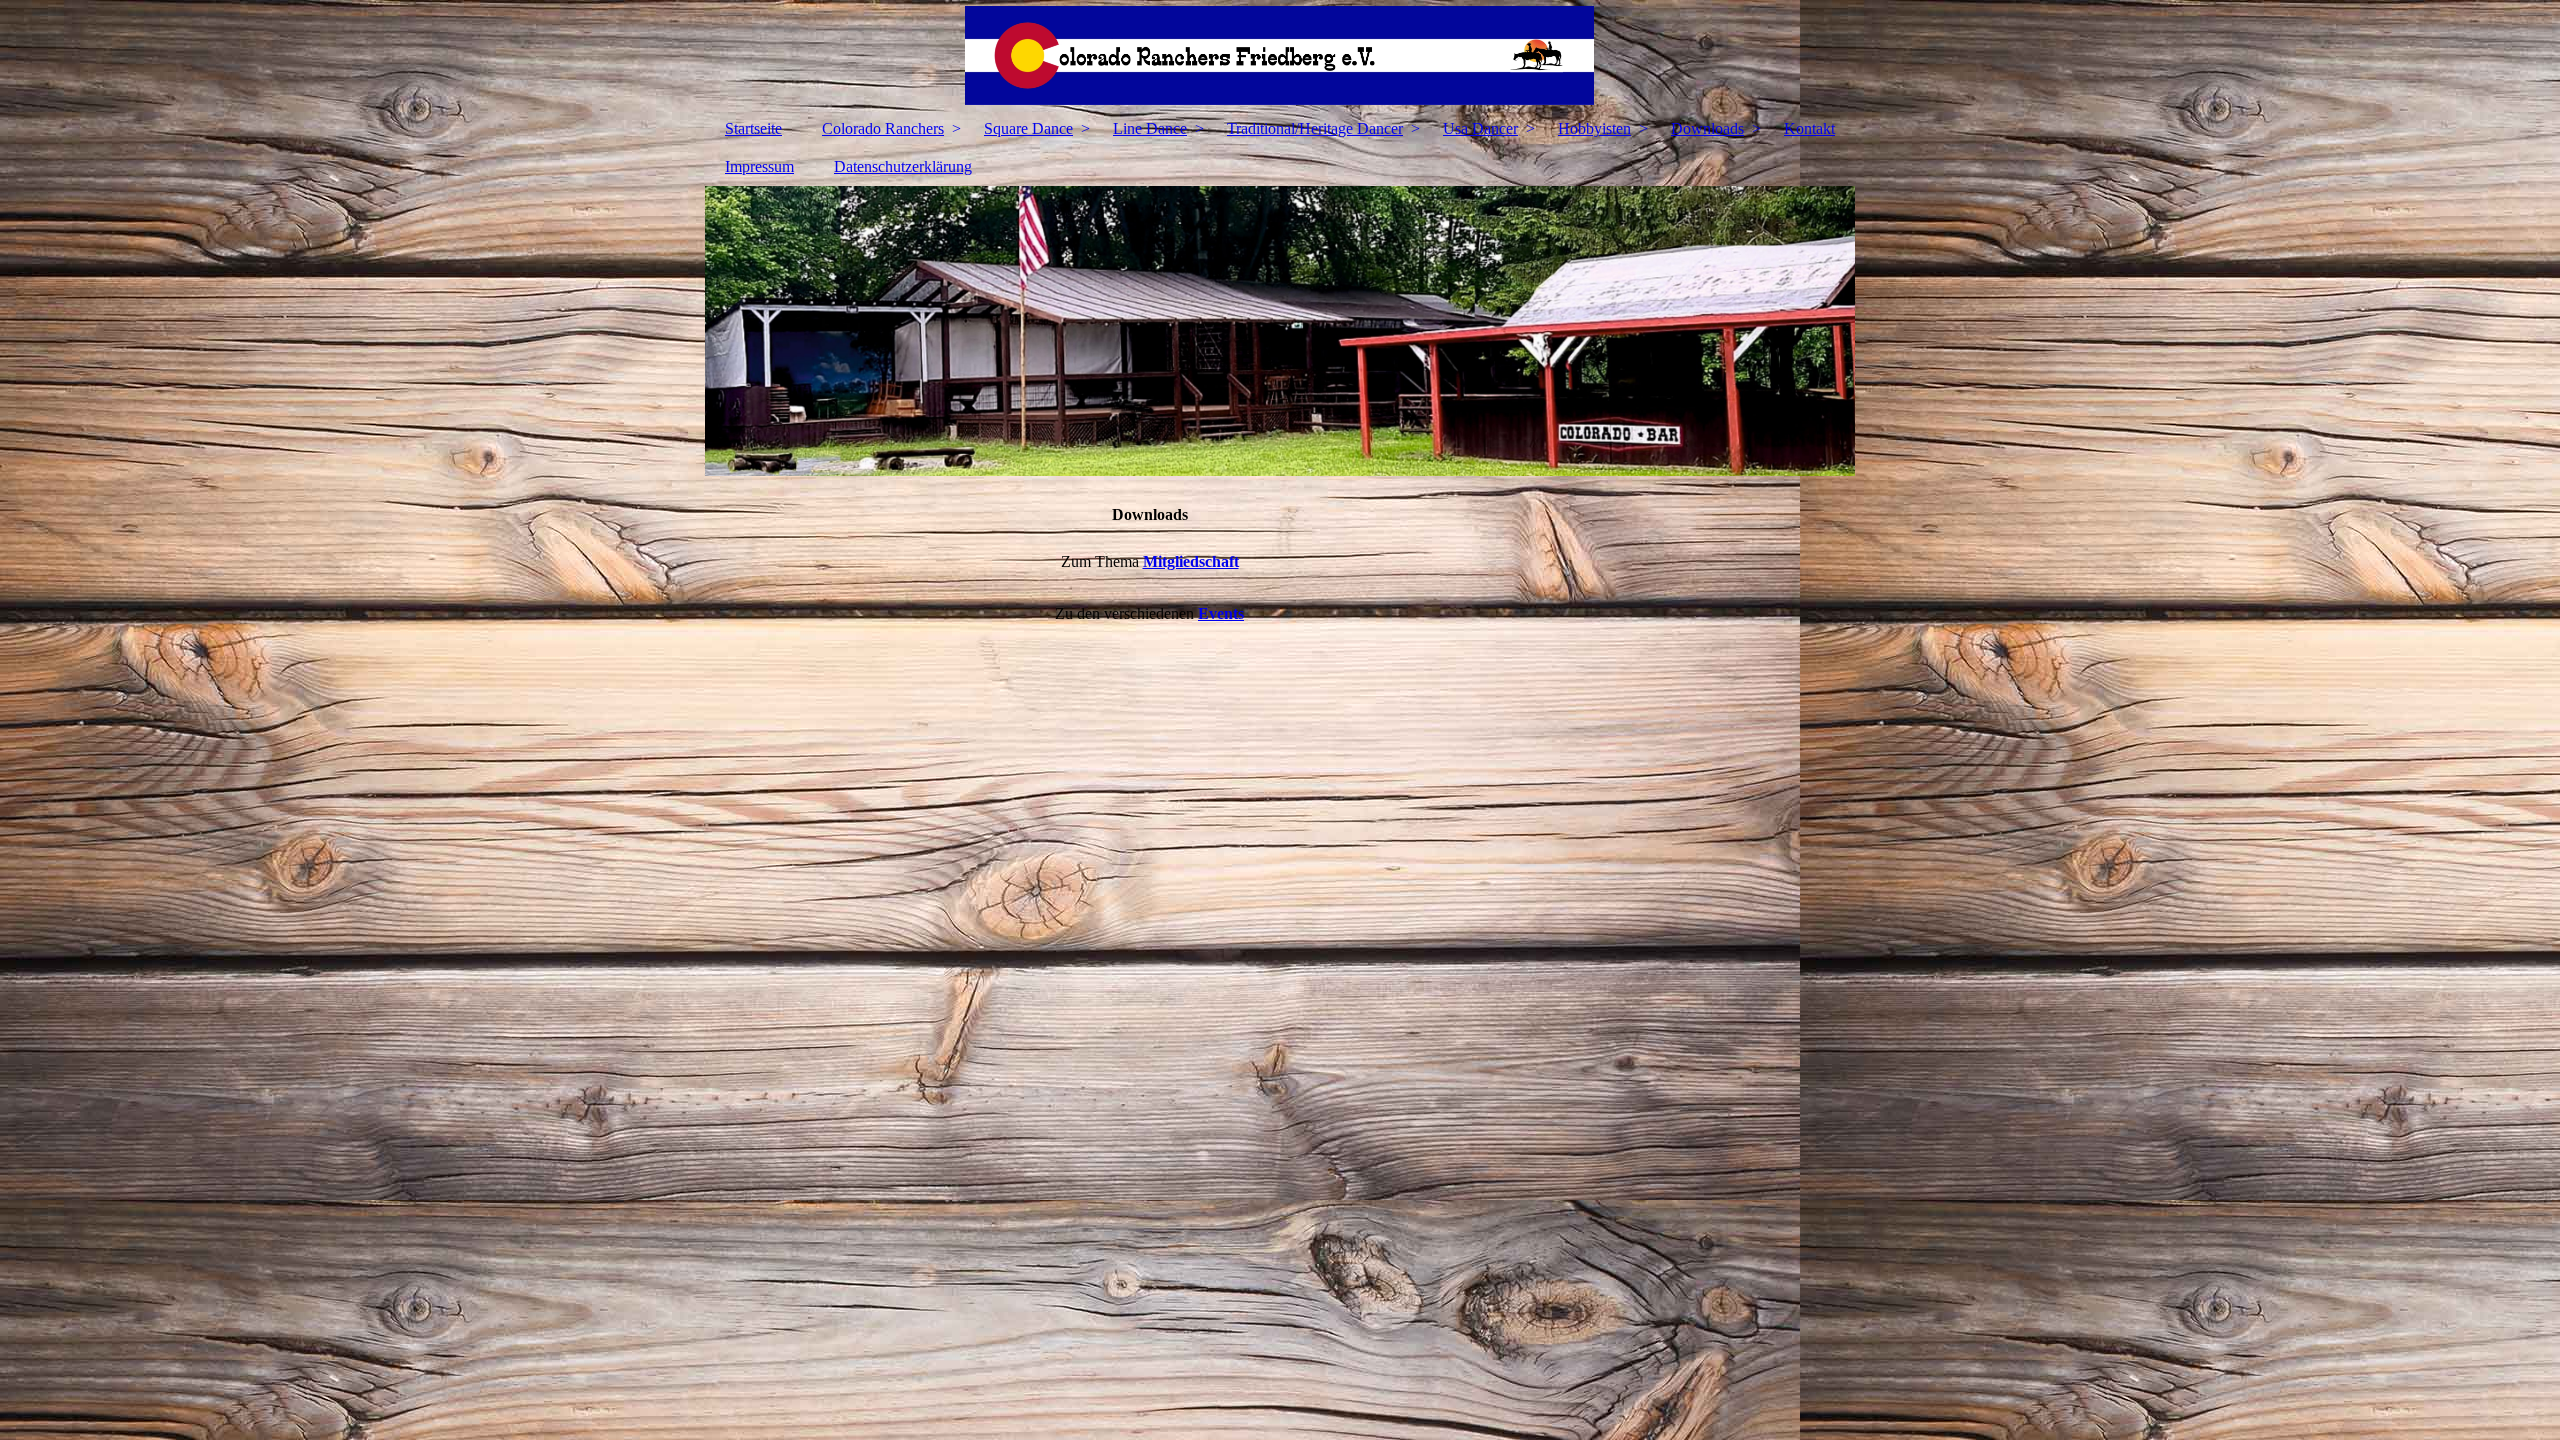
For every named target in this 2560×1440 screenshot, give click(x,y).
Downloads (1707, 128)
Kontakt (1809, 128)
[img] (1280, 55)
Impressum (759, 166)
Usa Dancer (1480, 128)
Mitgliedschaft (1191, 561)
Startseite (753, 128)
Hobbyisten (1594, 128)
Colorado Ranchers (883, 128)
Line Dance (1150, 128)
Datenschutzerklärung (903, 166)
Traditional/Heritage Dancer (1315, 128)
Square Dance (1028, 128)
